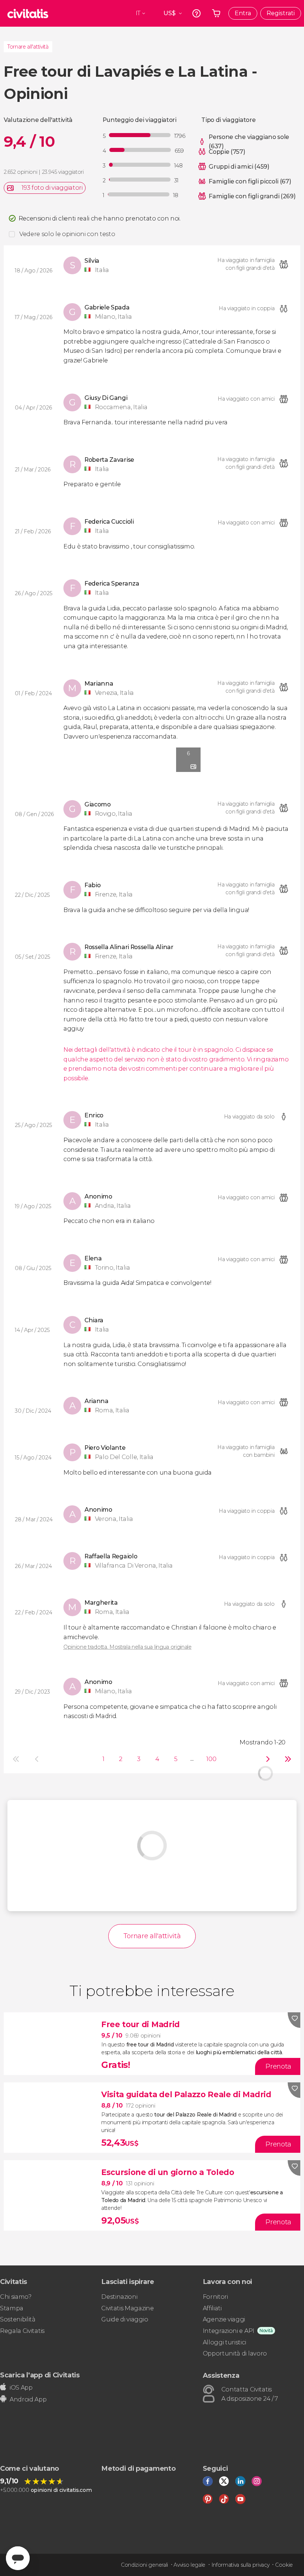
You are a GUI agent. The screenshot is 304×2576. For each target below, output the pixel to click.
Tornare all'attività (28, 47)
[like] (294, 2020)
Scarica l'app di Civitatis (40, 2375)
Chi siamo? (16, 2297)
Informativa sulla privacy (240, 2565)
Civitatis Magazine (127, 2308)
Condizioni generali (144, 2565)
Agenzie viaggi (224, 2319)
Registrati (281, 13)
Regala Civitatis (22, 2331)
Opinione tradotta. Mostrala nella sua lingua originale (128, 1647)
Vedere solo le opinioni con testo (67, 234)
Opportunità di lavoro (235, 2353)
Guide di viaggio (125, 2319)
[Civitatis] (28, 13)
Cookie (284, 2565)
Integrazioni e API (229, 2331)
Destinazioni (119, 2297)
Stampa (12, 2308)
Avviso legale (189, 2565)
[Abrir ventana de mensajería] (18, 2558)
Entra (243, 13)
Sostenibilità (18, 2319)
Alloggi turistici (224, 2342)
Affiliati (212, 2308)
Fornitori (215, 2297)
